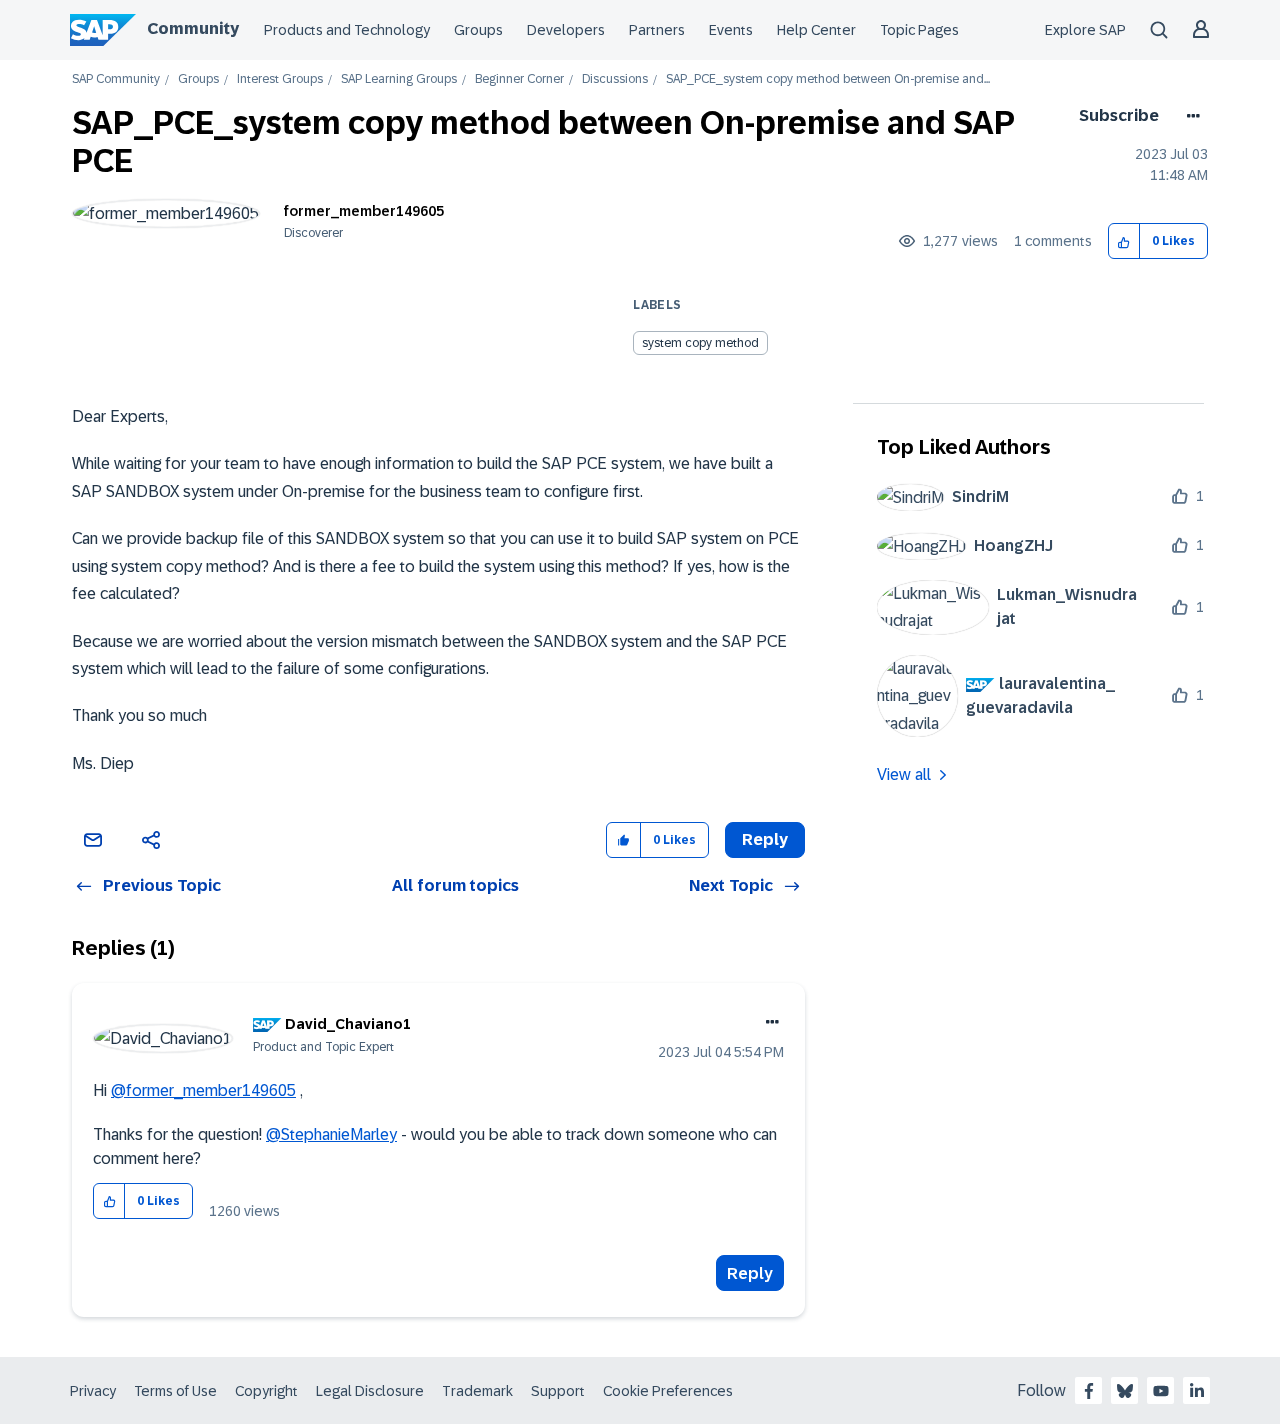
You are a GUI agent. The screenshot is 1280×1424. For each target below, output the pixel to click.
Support (558, 1391)
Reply (750, 1273)
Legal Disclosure (370, 1391)
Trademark (477, 1391)
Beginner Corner (519, 79)
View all (904, 774)
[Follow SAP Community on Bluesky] (1125, 1391)
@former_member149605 (203, 1090)
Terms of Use (175, 1391)
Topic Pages (919, 30)
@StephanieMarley (331, 1134)
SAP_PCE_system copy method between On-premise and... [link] (828, 79)
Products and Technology (347, 30)
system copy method (700, 343)
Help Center (816, 30)
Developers (566, 30)
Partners (657, 30)
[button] (1124, 241)
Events (731, 30)
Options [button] (1189, 116)
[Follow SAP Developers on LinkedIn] (1197, 1391)
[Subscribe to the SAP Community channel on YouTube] (1161, 1391)
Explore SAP (1085, 30)
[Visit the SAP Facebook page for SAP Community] (1089, 1391)
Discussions (615, 79)
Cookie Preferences (668, 1391)
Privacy (93, 1391)
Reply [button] (765, 839)
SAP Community (116, 79)
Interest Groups (280, 79)
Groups (478, 30)
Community (193, 28)
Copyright (266, 1391)
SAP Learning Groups (399, 79)
